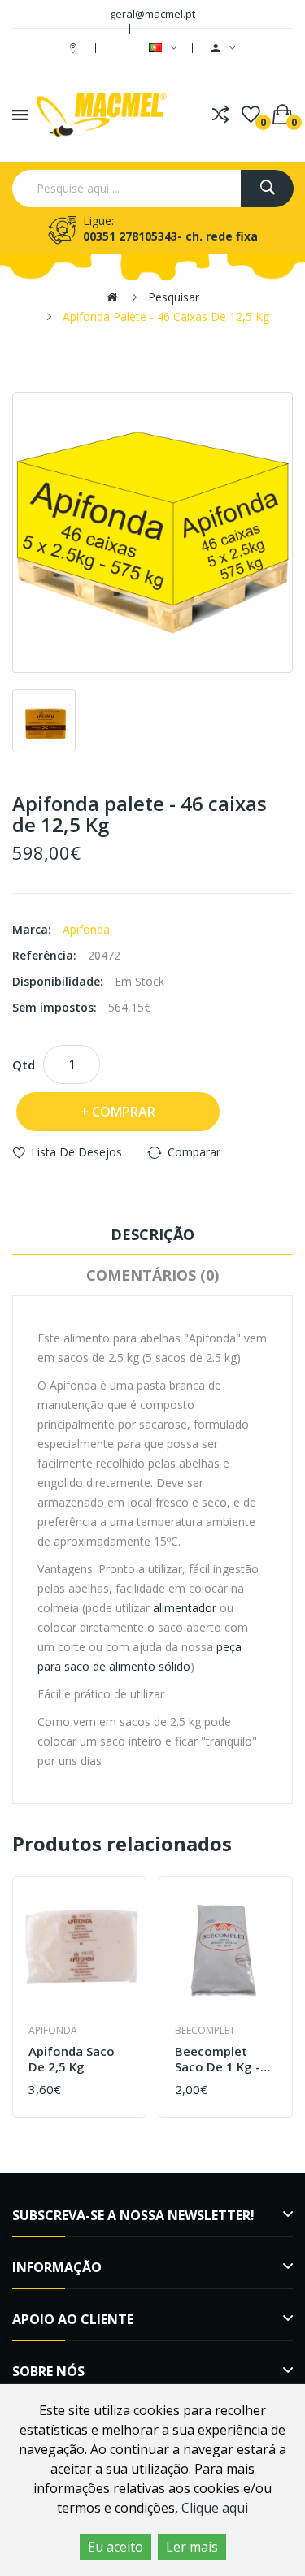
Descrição (152, 1234)
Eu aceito (115, 2547)
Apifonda (86, 929)
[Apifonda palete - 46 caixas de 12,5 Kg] (152, 533)
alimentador (186, 1608)
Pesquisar (174, 297)
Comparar (194, 1152)
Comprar (124, 1112)
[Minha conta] (224, 48)
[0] (251, 115)
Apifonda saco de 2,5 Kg (72, 2060)
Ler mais (192, 2547)
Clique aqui (215, 2508)
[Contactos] (75, 48)
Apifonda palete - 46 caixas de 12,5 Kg (166, 317)
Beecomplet (205, 2030)
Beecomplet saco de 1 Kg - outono (218, 2060)
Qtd (24, 1065)
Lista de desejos (76, 1152)
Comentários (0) (152, 1275)
